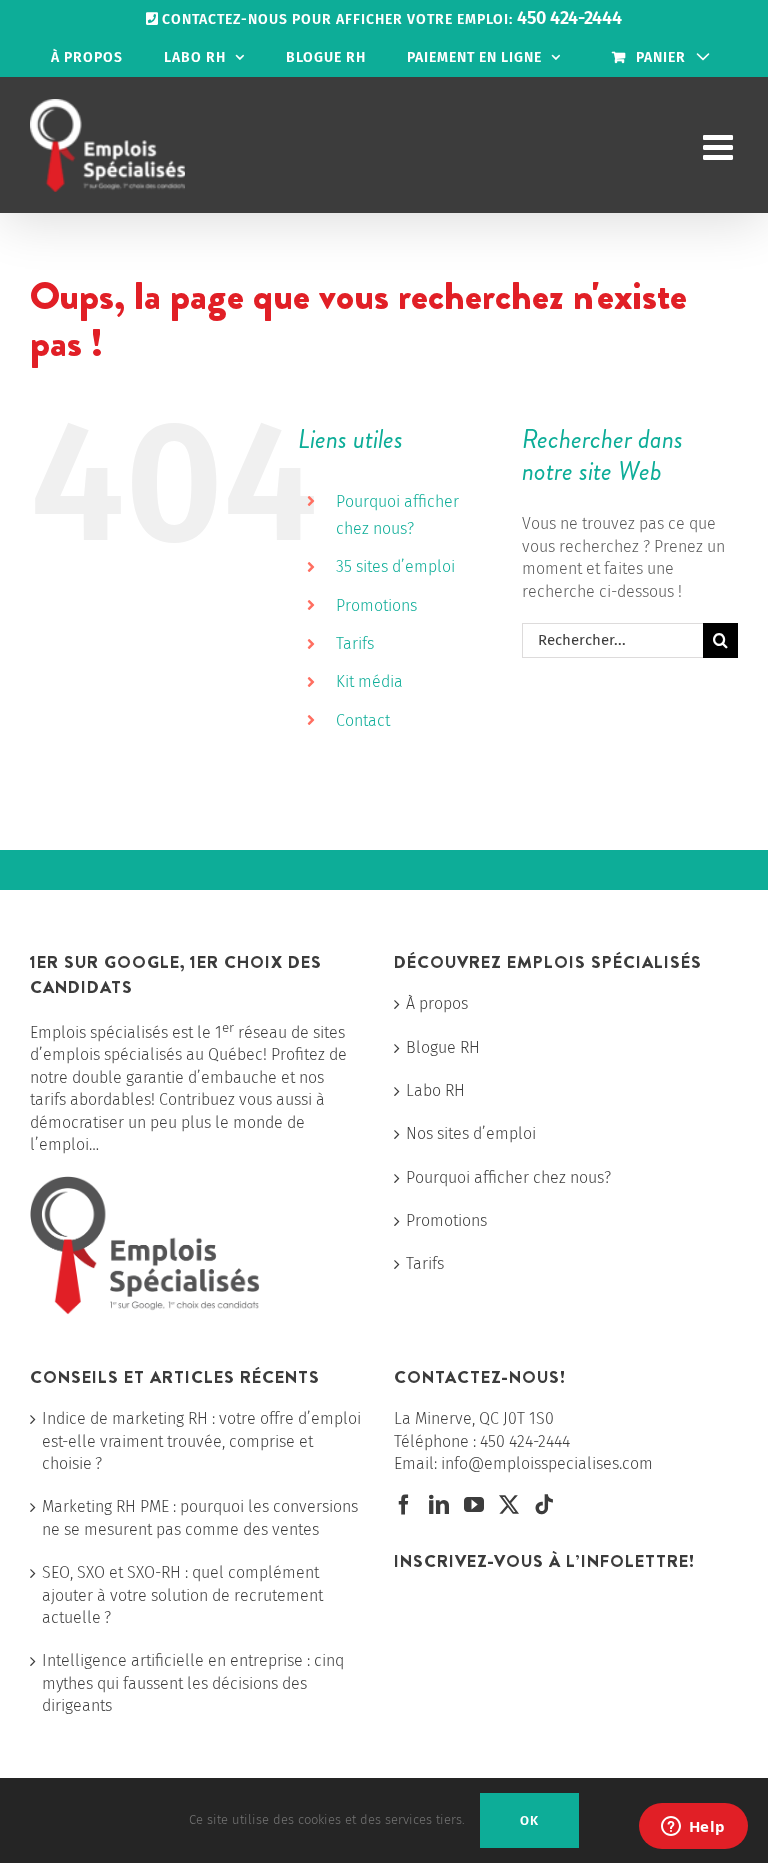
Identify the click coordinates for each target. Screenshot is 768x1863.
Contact (363, 720)
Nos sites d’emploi (471, 1133)
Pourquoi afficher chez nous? (508, 1177)
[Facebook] (404, 1505)
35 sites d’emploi (395, 566)
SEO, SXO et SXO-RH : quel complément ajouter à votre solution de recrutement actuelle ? (182, 1595)
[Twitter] (509, 1505)
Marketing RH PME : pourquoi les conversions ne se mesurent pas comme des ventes (200, 1517)
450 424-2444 (525, 1441)
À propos (437, 1003)
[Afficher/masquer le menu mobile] (720, 146)
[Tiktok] (544, 1505)
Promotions (376, 605)
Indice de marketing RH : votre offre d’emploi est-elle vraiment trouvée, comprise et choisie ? (201, 1441)
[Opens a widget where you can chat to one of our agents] (693, 1828)
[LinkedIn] (439, 1505)
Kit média (369, 681)
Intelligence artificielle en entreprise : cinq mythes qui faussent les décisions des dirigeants (193, 1683)
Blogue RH (443, 1047)
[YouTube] (474, 1505)
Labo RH (435, 1090)
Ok (529, 1820)
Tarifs (355, 643)
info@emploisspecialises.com (547, 1463)
